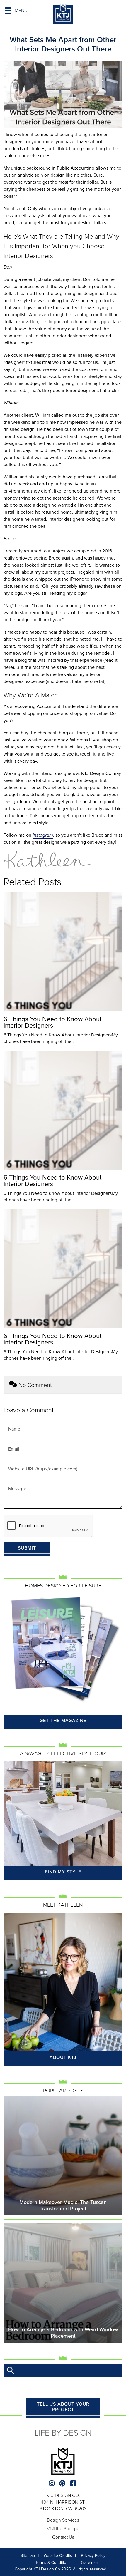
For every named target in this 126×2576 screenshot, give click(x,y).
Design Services (63, 2520)
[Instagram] (52, 2484)
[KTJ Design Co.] (63, 15)
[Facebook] (74, 2484)
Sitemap (28, 2556)
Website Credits (58, 2556)
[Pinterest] (63, 2484)
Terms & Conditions (53, 2563)
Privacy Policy (93, 2556)
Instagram (43, 835)
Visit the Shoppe (63, 2529)
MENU (21, 11)
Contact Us (63, 2537)
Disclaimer (89, 2563)
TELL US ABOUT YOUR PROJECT (63, 2407)
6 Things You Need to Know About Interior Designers (52, 1022)
